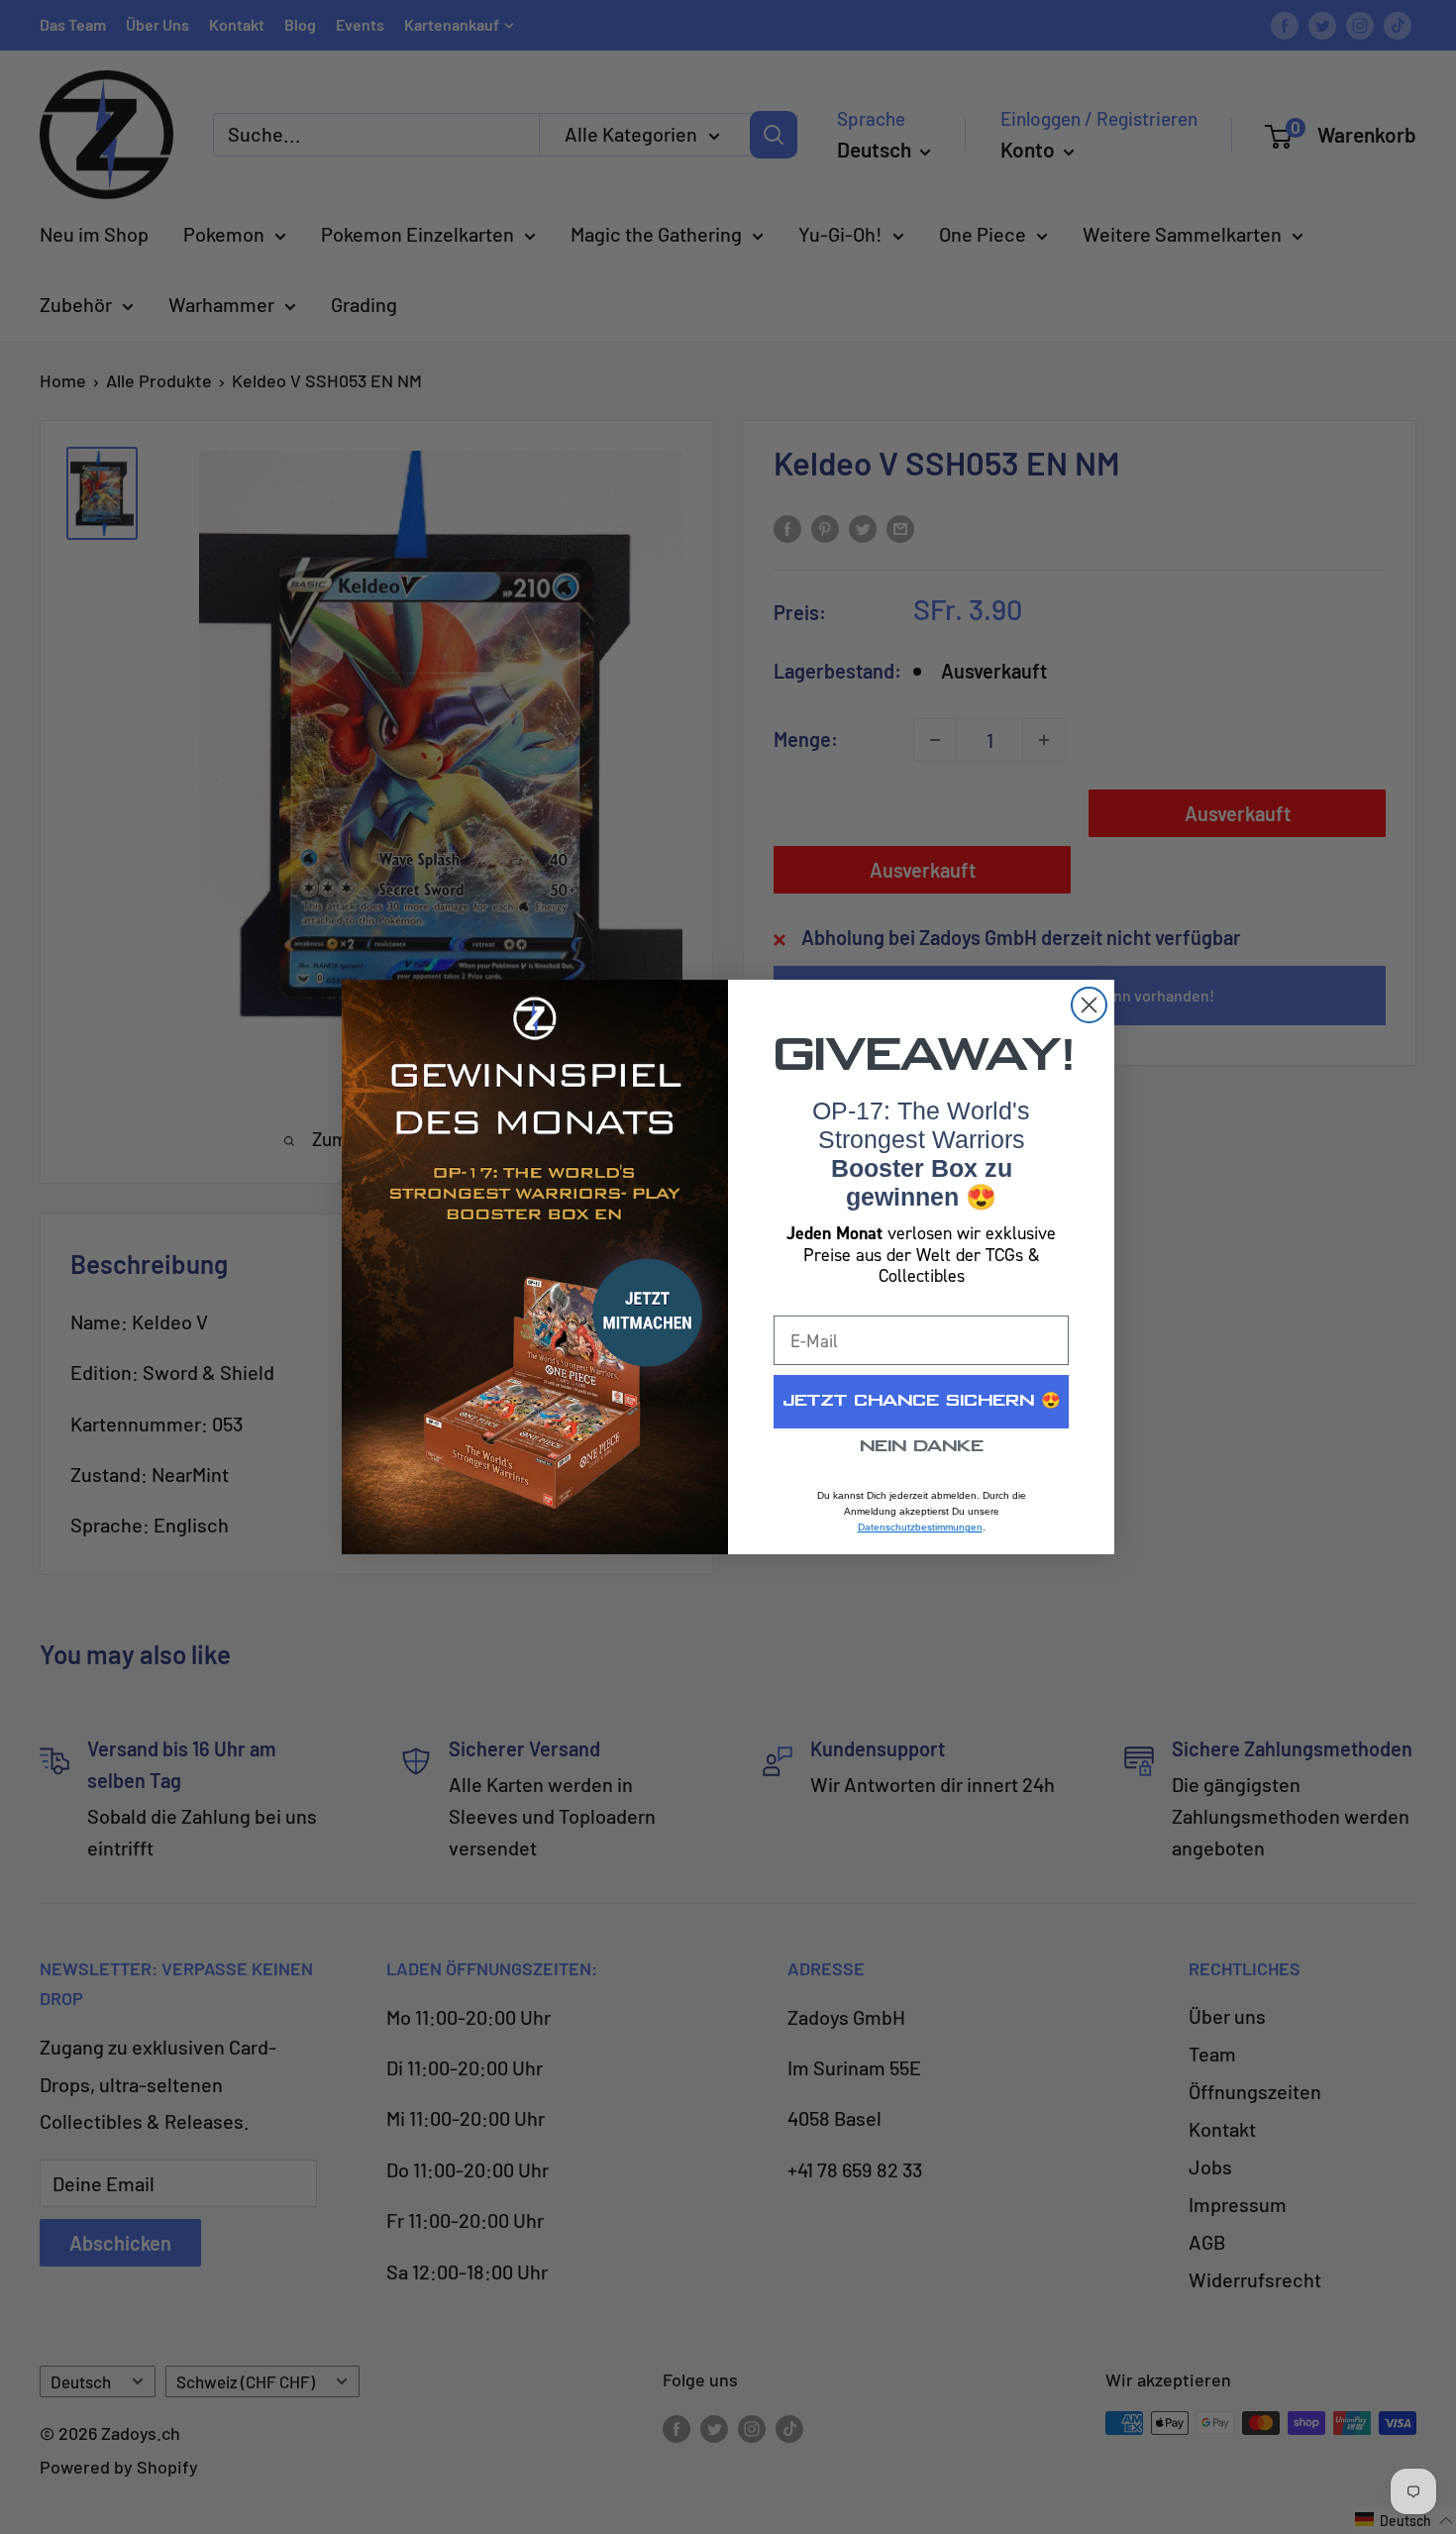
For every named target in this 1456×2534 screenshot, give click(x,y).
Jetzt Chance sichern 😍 (922, 1401)
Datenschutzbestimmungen (920, 1527)
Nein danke (922, 1447)
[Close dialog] (1089, 1005)
